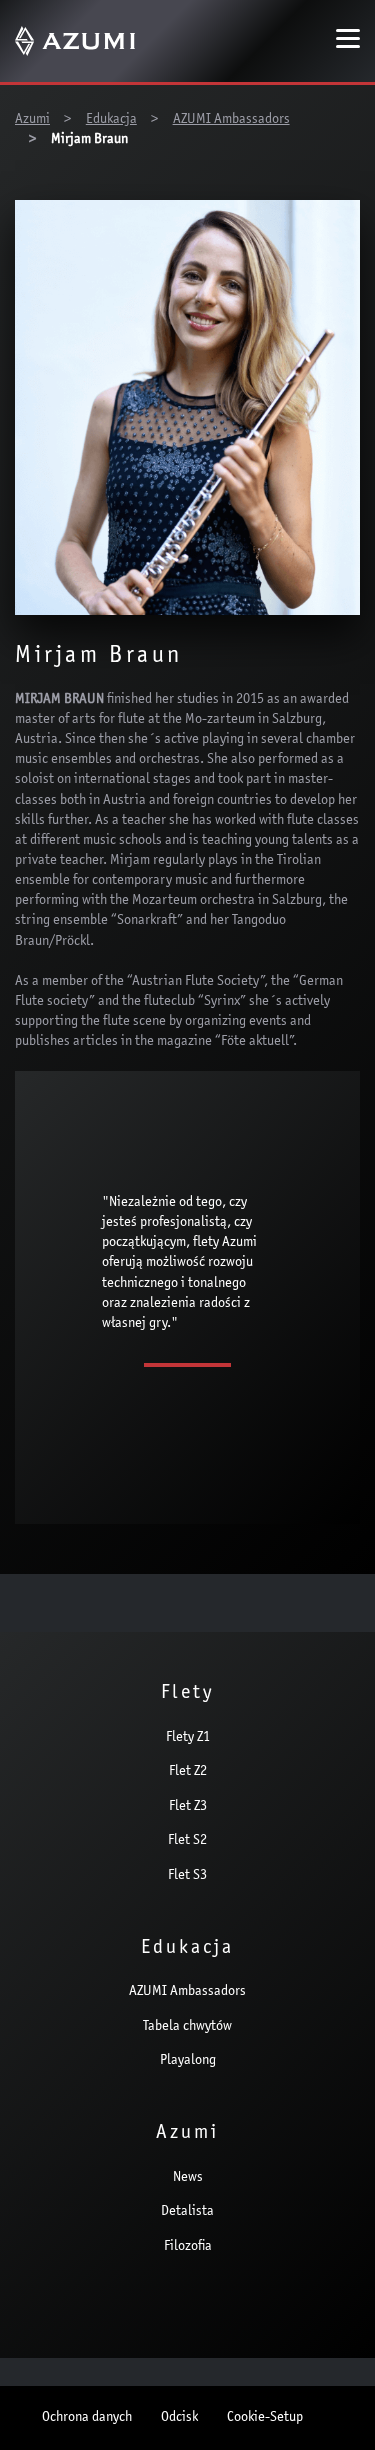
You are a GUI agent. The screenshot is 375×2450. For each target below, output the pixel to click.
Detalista (187, 2212)
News (188, 2178)
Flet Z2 (188, 1772)
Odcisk (179, 2418)
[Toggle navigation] (348, 41)
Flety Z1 (188, 1738)
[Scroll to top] (333, 2406)
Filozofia (188, 2247)
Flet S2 (187, 1841)
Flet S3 (187, 1876)
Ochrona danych (87, 2418)
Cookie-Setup (265, 2418)
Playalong (188, 2061)
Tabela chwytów (187, 2027)
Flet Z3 (188, 1807)
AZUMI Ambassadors (187, 1992)
